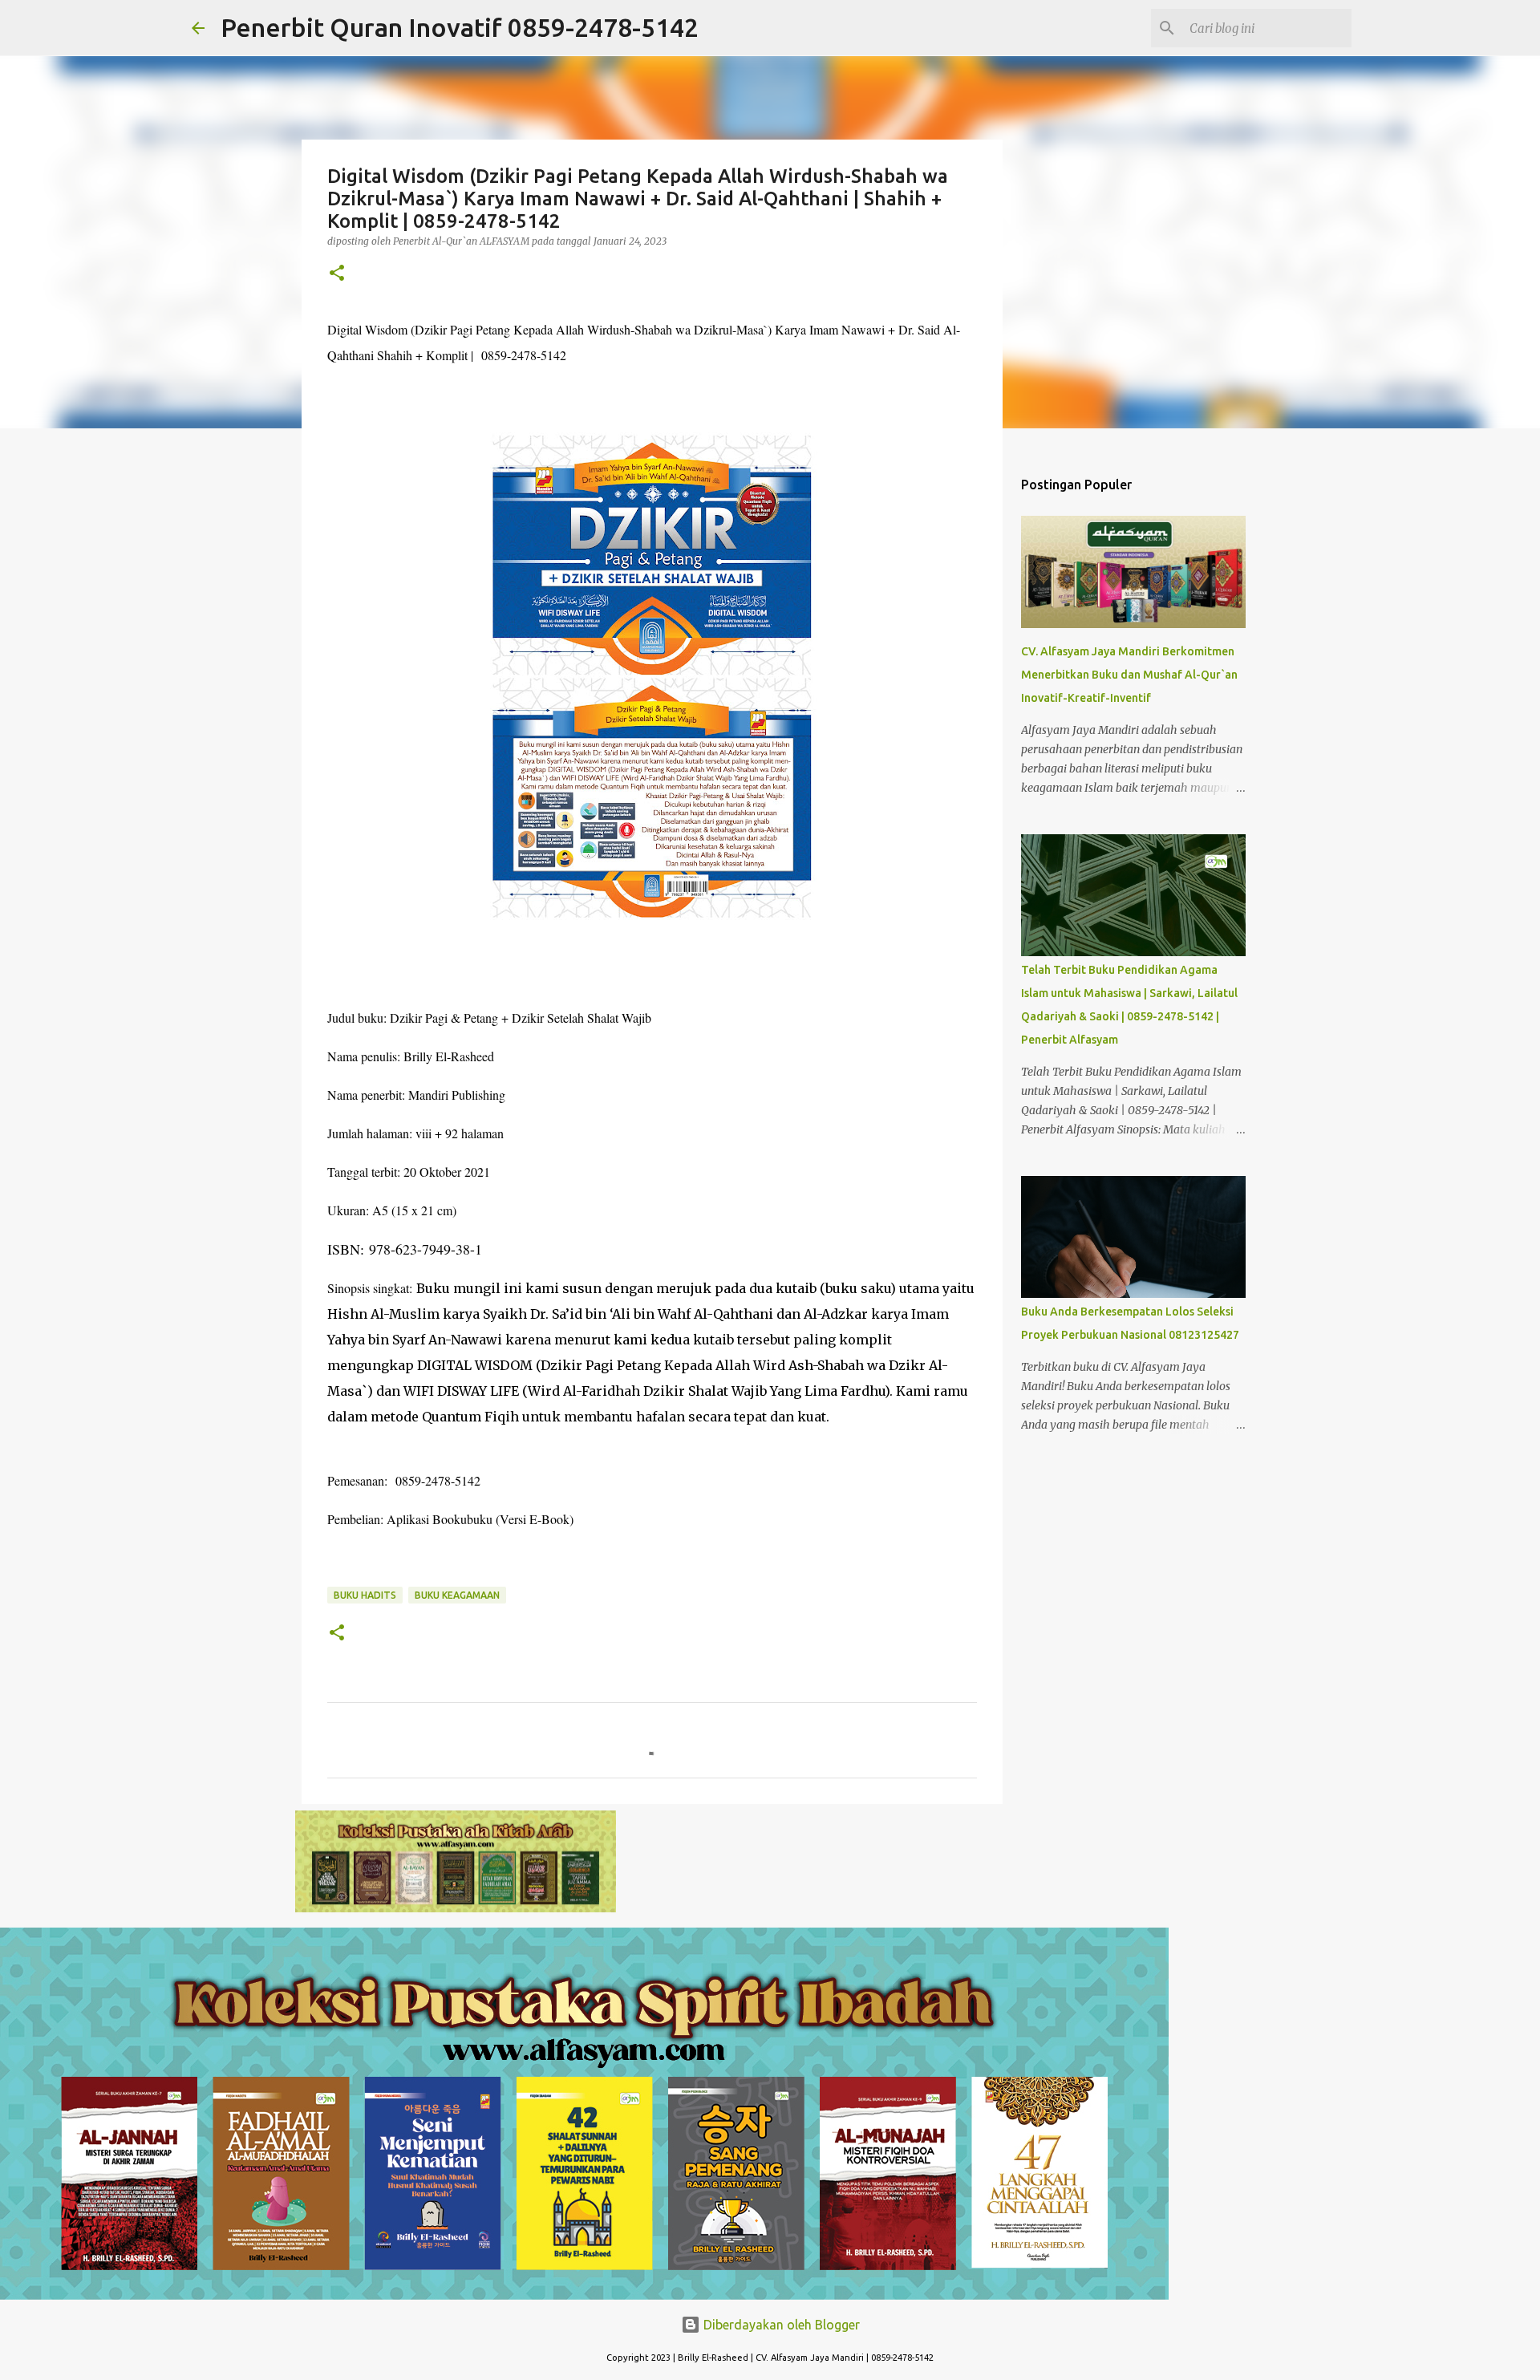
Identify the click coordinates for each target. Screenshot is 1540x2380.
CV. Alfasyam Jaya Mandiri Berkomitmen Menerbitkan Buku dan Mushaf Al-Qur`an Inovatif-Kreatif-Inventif (1129, 675)
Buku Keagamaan (457, 1595)
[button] (337, 274)
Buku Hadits (365, 1595)
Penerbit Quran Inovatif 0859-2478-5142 (460, 27)
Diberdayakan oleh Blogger (780, 2325)
